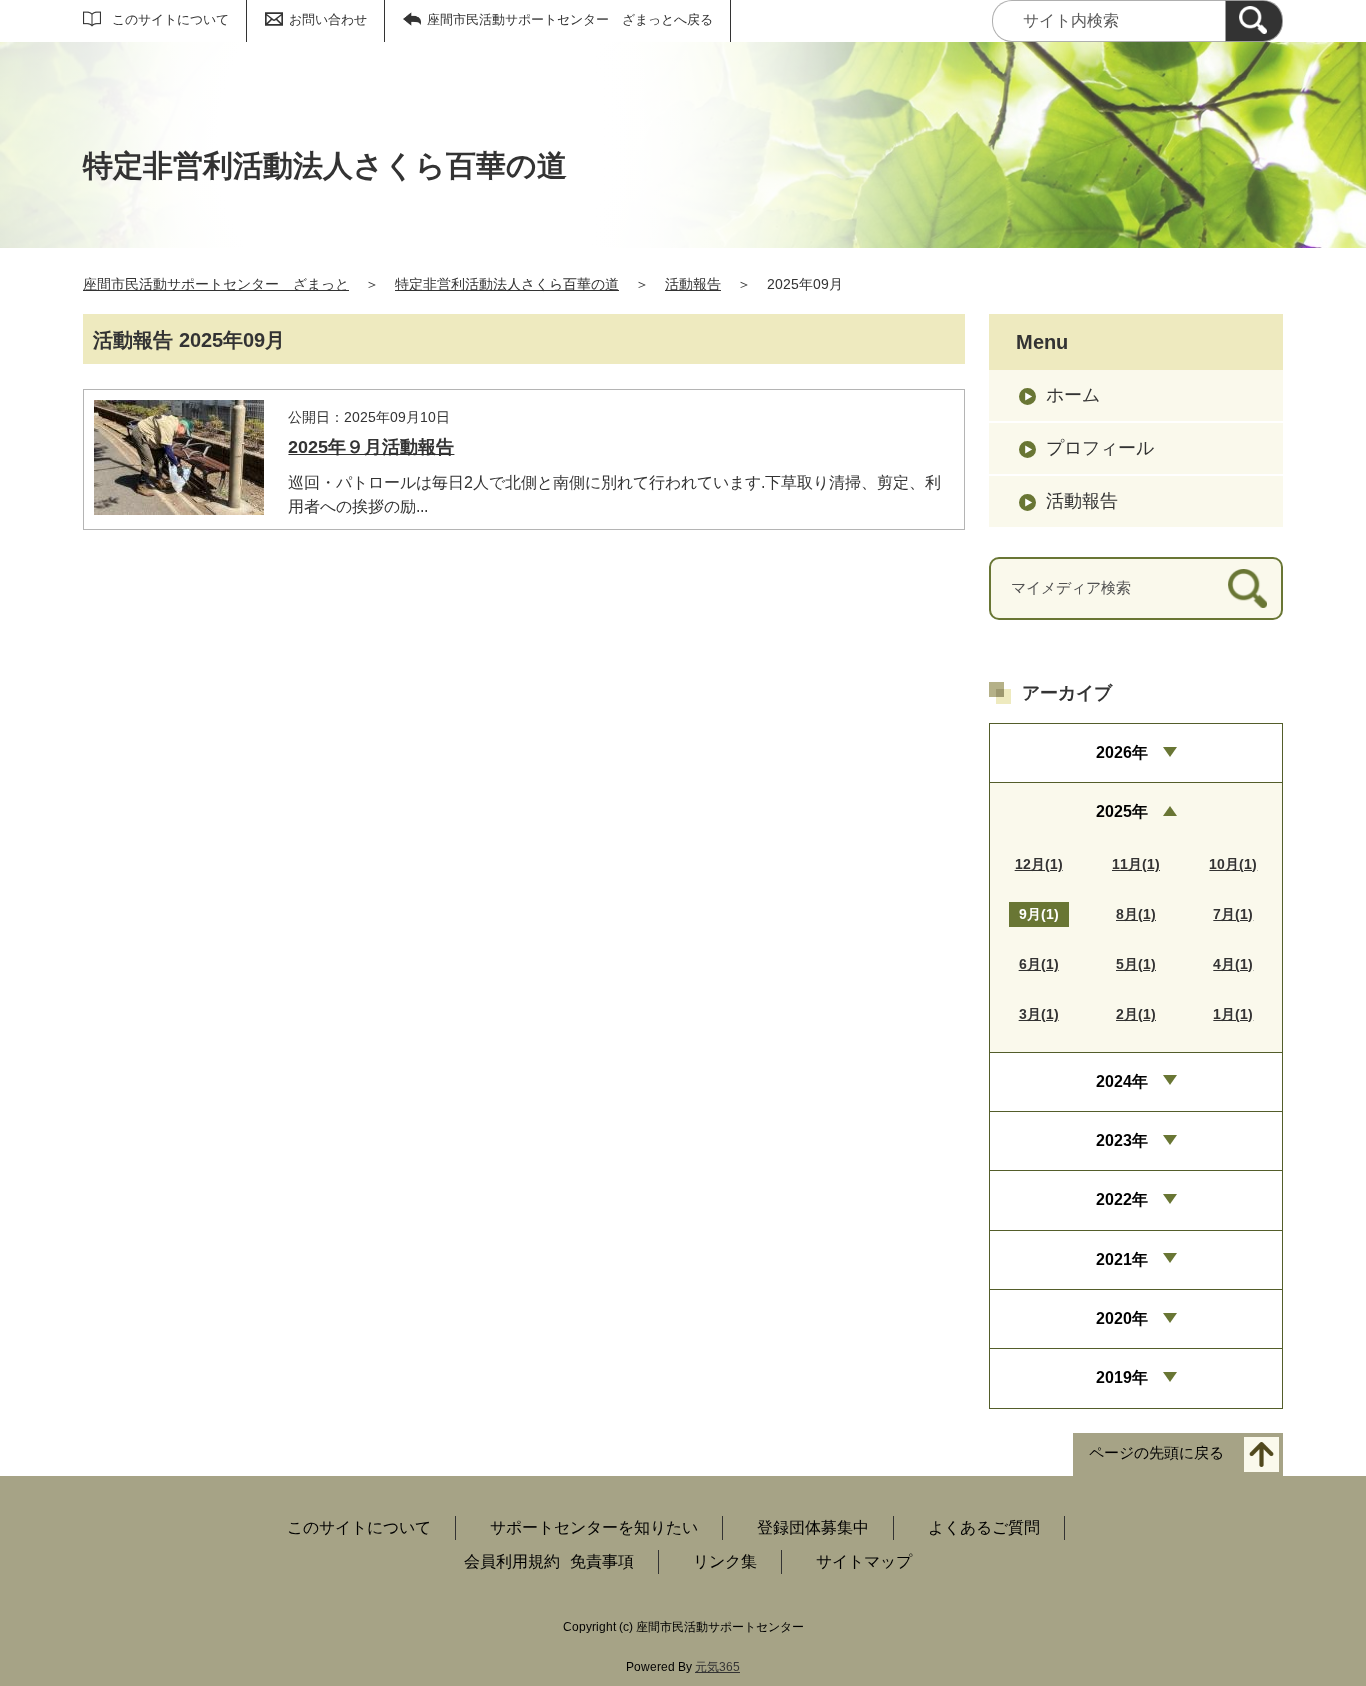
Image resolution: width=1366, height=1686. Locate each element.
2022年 (1122, 1199)
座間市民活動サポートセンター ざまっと (216, 284)
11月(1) (1136, 864)
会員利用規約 (512, 1561)
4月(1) (1233, 964)
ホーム (1073, 395)
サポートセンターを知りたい (594, 1527)
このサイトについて (170, 19)
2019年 (1122, 1377)
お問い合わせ (328, 19)
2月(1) (1136, 1014)
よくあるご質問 (984, 1527)
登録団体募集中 (813, 1527)
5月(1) (1136, 964)
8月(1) (1136, 914)
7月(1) (1233, 914)
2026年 (1122, 752)
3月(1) (1039, 1014)
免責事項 (602, 1561)
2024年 (1122, 1081)
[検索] (1254, 21)
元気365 (717, 1667)
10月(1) (1233, 864)
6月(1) (1039, 964)
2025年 (1122, 811)
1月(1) (1233, 1014)
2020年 (1122, 1318)
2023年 (1122, 1140)
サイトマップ (864, 1561)
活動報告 (693, 284)
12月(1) (1039, 864)
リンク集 (725, 1561)
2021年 (1122, 1259)
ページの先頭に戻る (1156, 1452)
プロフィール (1100, 448)
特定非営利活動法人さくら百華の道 (507, 284)
